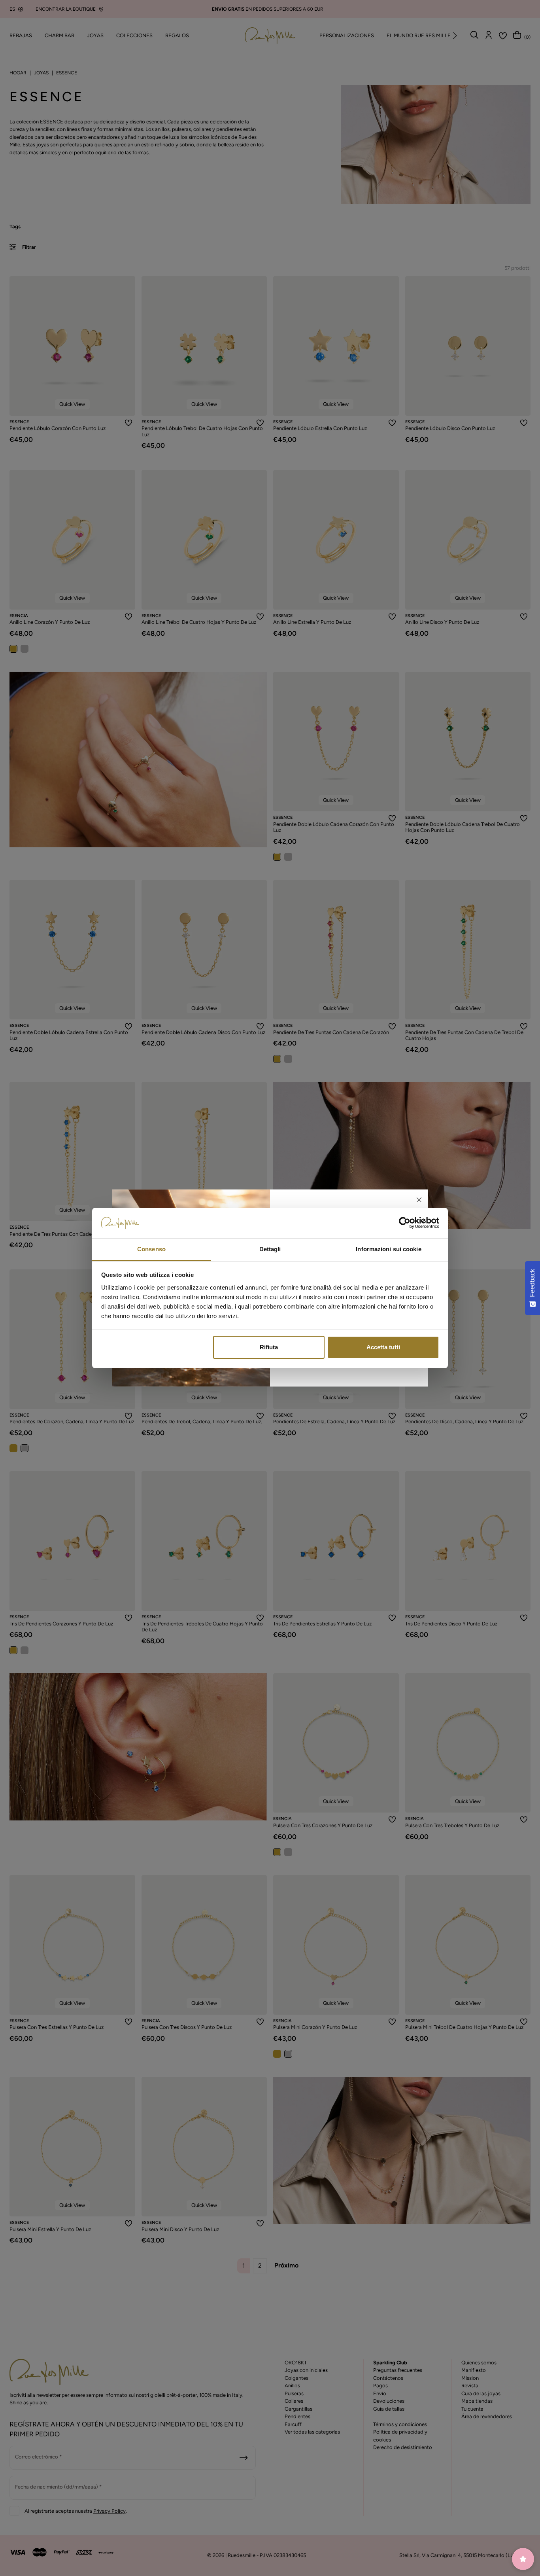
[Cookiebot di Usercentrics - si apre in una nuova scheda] (405, 1223)
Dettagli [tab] (270, 1249)
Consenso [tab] (151, 1249)
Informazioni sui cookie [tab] (388, 1249)
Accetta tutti (383, 1347)
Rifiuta (269, 1347)
